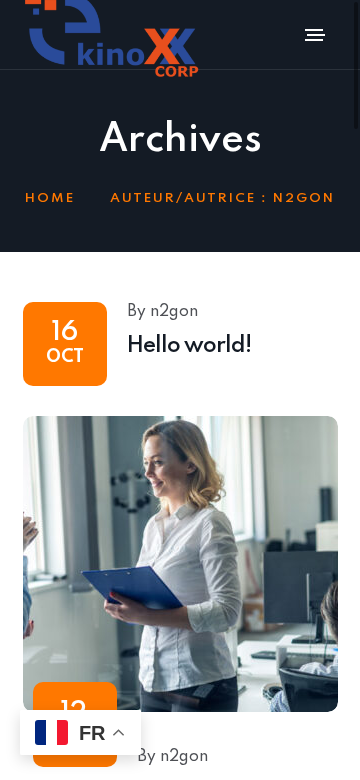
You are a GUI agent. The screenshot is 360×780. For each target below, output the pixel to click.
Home (50, 198)
